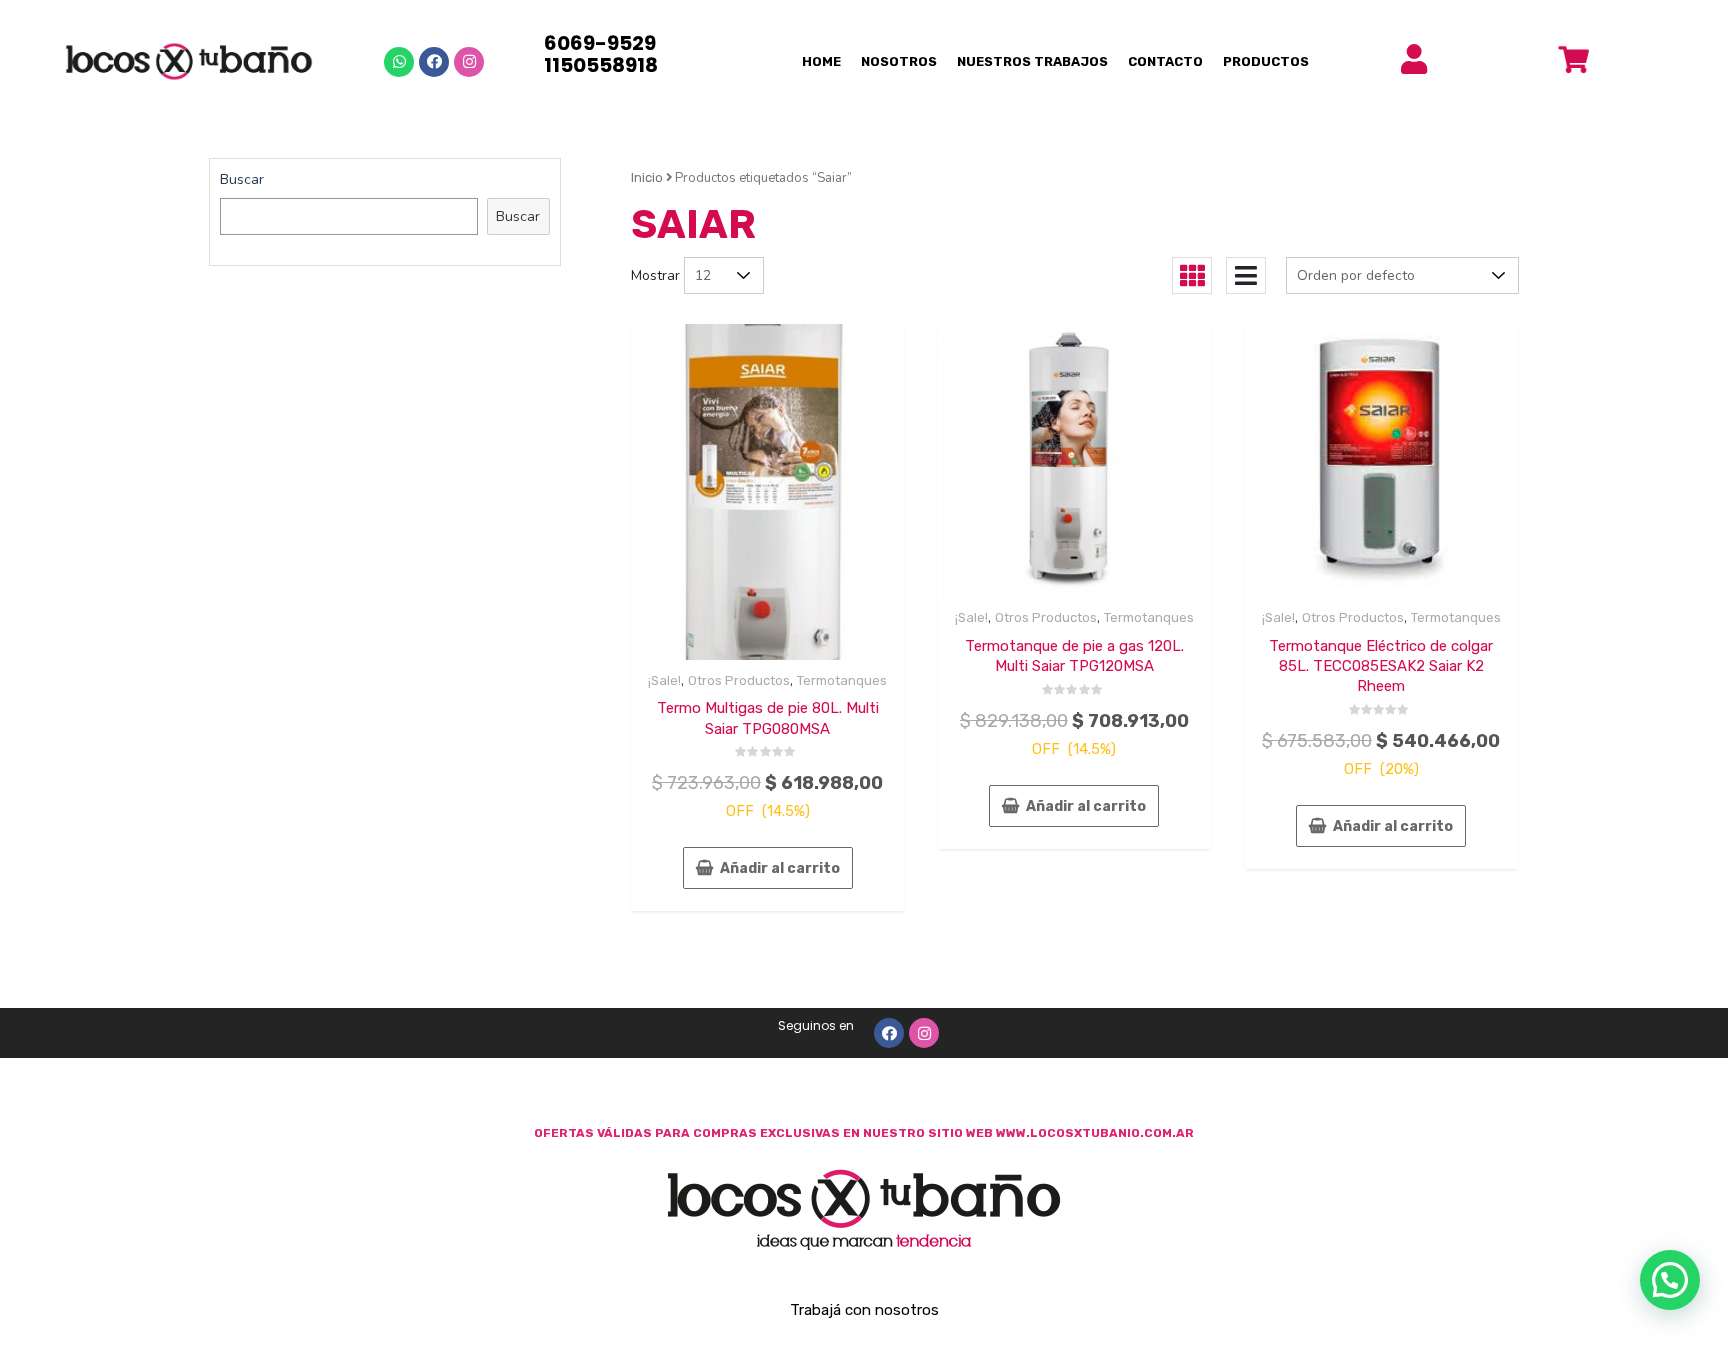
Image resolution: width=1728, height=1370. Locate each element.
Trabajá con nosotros (864, 1310)
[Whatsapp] (399, 62)
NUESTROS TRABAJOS (1032, 61)
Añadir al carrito (780, 868)
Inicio (647, 177)
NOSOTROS (899, 61)
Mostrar (655, 275)
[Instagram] (469, 62)
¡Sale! (664, 680)
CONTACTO (1165, 61)
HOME (821, 61)
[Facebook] (434, 62)
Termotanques (842, 680)
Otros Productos (739, 680)
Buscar (242, 179)
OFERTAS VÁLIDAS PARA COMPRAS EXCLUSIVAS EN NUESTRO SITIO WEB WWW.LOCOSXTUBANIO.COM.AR (864, 1133)
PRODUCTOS (1266, 61)
